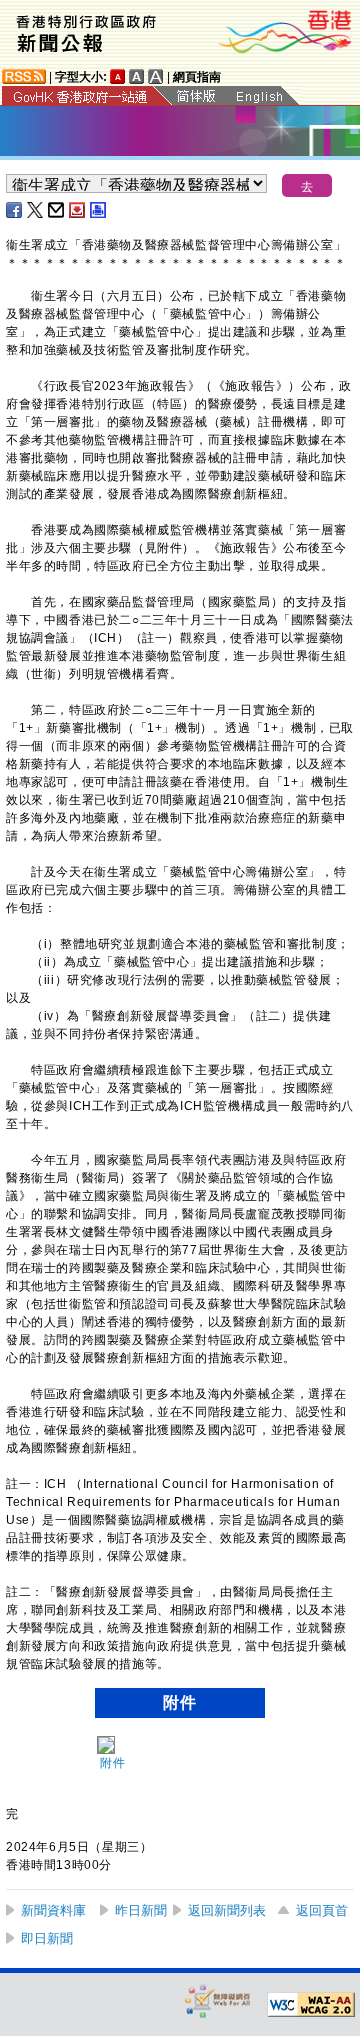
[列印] (99, 210)
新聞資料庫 (53, 1910)
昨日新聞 (141, 1910)
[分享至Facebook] (15, 210)
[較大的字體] (137, 76)
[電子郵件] (57, 210)
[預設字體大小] (118, 76)
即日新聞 (47, 1938)
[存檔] (78, 210)
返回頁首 (322, 1910)
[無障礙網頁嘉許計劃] (218, 2000)
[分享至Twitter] (36, 210)
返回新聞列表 (227, 1910)
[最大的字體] (156, 76)
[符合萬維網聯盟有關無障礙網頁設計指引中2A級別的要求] (311, 2005)
